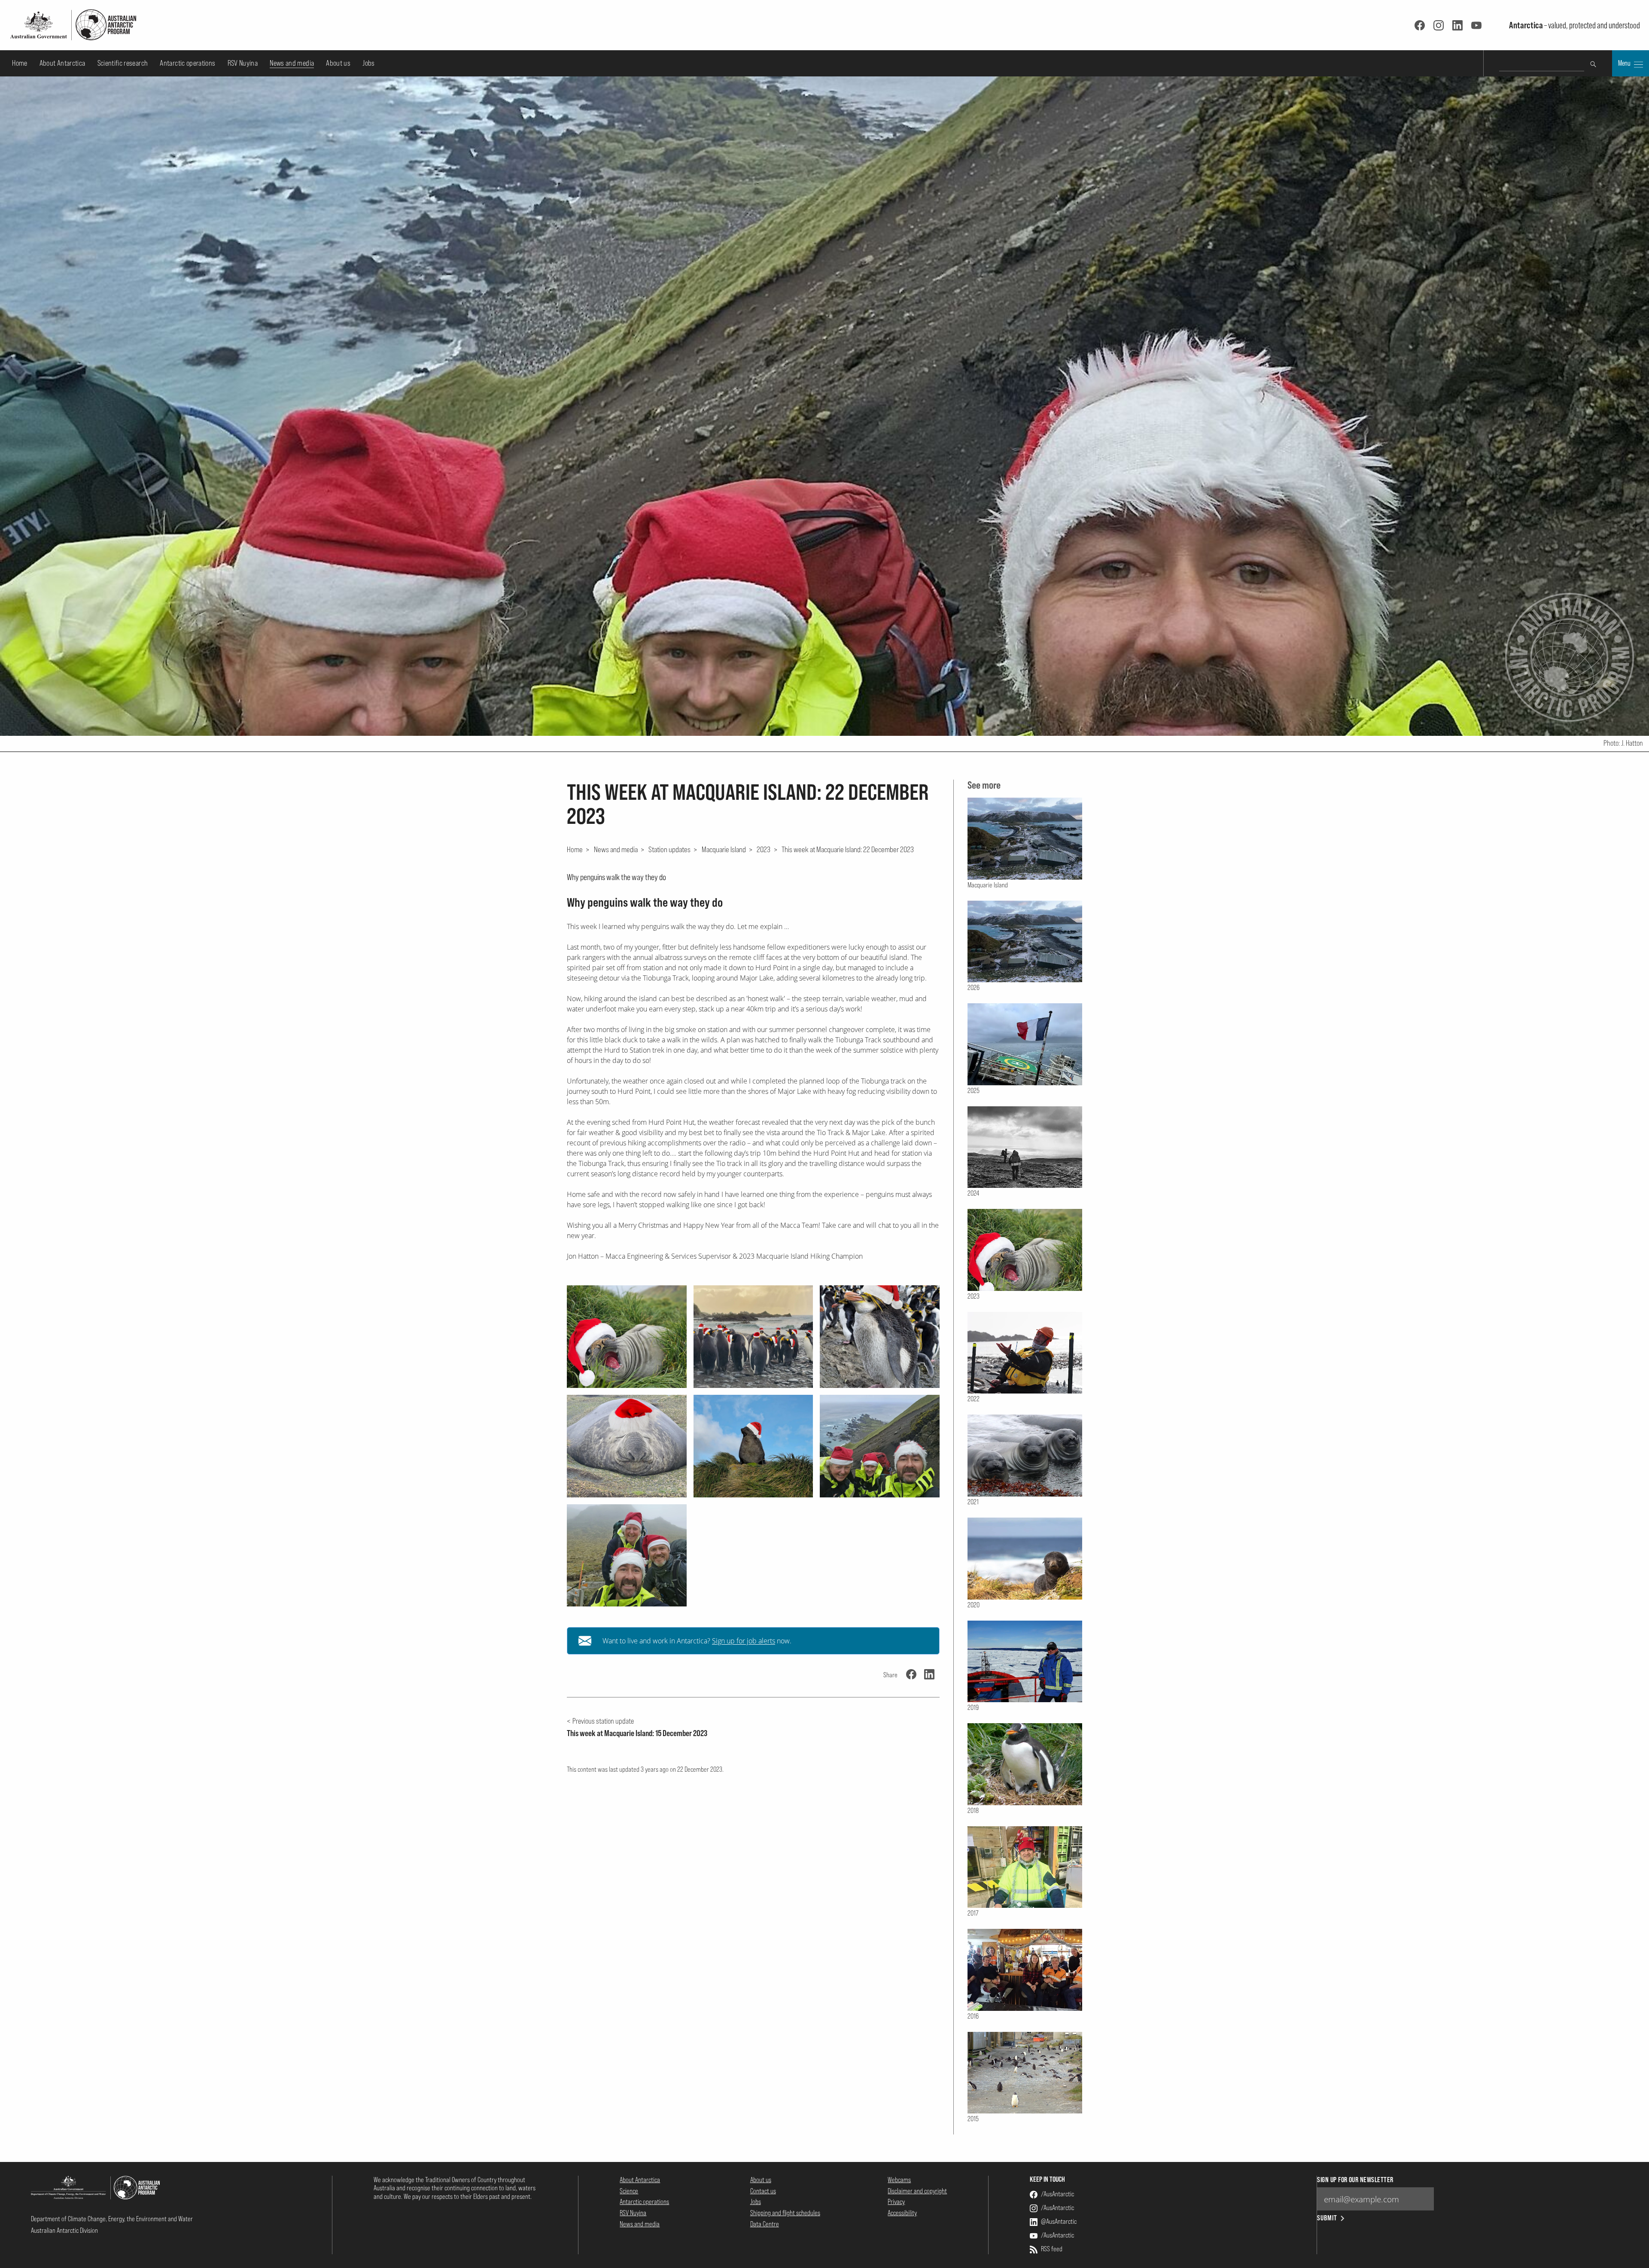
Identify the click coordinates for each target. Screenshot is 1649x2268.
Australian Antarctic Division (64, 2230)
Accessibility (902, 2213)
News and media (292, 63)
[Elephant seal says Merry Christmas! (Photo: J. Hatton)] (627, 1337)
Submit (1327, 2218)
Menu (1625, 63)
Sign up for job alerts (744, 1641)
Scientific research (123, 63)
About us (338, 63)
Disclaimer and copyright (917, 2191)
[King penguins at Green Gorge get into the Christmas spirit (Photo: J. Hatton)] (753, 1337)
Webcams (899, 2180)
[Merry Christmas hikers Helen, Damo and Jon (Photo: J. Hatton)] (627, 1556)
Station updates (669, 849)
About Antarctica (62, 63)
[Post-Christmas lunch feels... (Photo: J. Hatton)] (627, 1446)
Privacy (896, 2201)
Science (629, 2191)
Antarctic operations (187, 63)
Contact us (763, 2191)
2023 (764, 849)
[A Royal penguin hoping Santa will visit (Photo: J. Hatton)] (880, 1337)
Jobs (368, 63)
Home (20, 63)
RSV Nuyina (243, 63)
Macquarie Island (724, 849)
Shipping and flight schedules (785, 2213)
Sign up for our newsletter (1355, 2180)
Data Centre (765, 2224)
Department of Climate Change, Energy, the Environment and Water (112, 2219)
